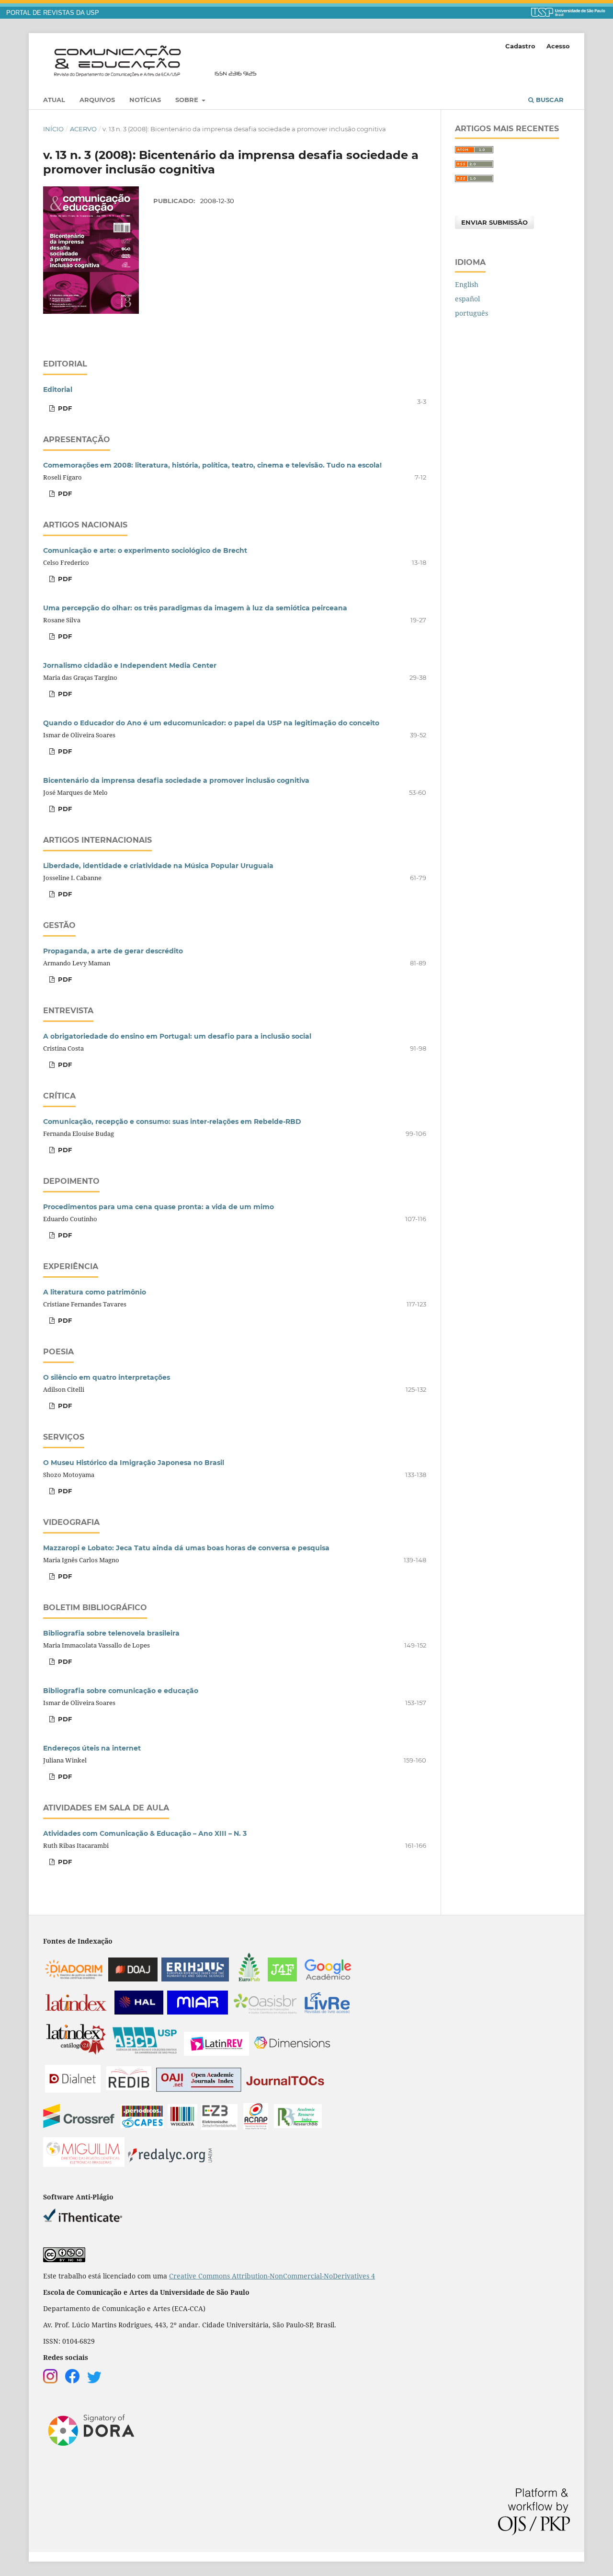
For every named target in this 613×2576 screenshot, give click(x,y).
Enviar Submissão (494, 222)
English (467, 284)
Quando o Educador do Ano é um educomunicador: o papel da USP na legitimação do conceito (211, 723)
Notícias (145, 100)
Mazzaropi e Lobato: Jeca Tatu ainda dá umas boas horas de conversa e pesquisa (186, 1548)
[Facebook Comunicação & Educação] (72, 2381)
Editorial (58, 389)
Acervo (83, 129)
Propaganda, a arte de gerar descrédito (113, 951)
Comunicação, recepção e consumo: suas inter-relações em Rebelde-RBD (172, 1122)
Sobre (188, 100)
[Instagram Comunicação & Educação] (50, 2381)
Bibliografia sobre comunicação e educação (121, 1691)
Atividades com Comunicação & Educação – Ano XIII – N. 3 (145, 1833)
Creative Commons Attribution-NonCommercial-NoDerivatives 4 (272, 2276)
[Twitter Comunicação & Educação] (94, 2381)
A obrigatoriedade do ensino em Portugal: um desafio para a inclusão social (177, 1036)
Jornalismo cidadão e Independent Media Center (130, 665)
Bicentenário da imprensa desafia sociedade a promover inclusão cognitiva (176, 780)
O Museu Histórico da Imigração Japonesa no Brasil (134, 1463)
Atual (54, 100)
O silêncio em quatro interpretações (107, 1377)
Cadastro (520, 46)
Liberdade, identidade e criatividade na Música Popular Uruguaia (158, 866)
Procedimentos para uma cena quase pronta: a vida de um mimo (159, 1207)
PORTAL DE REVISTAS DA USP (53, 13)
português (471, 313)
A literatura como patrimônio (95, 1292)
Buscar (549, 100)
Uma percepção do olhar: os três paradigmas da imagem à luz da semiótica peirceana (195, 608)
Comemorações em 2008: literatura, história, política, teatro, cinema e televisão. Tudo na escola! (212, 465)
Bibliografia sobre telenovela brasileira (111, 1633)
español (467, 299)
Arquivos (97, 100)
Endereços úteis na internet (92, 1748)
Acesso (558, 46)
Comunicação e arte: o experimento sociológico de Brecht (145, 550)
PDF (64, 408)
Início (53, 129)
